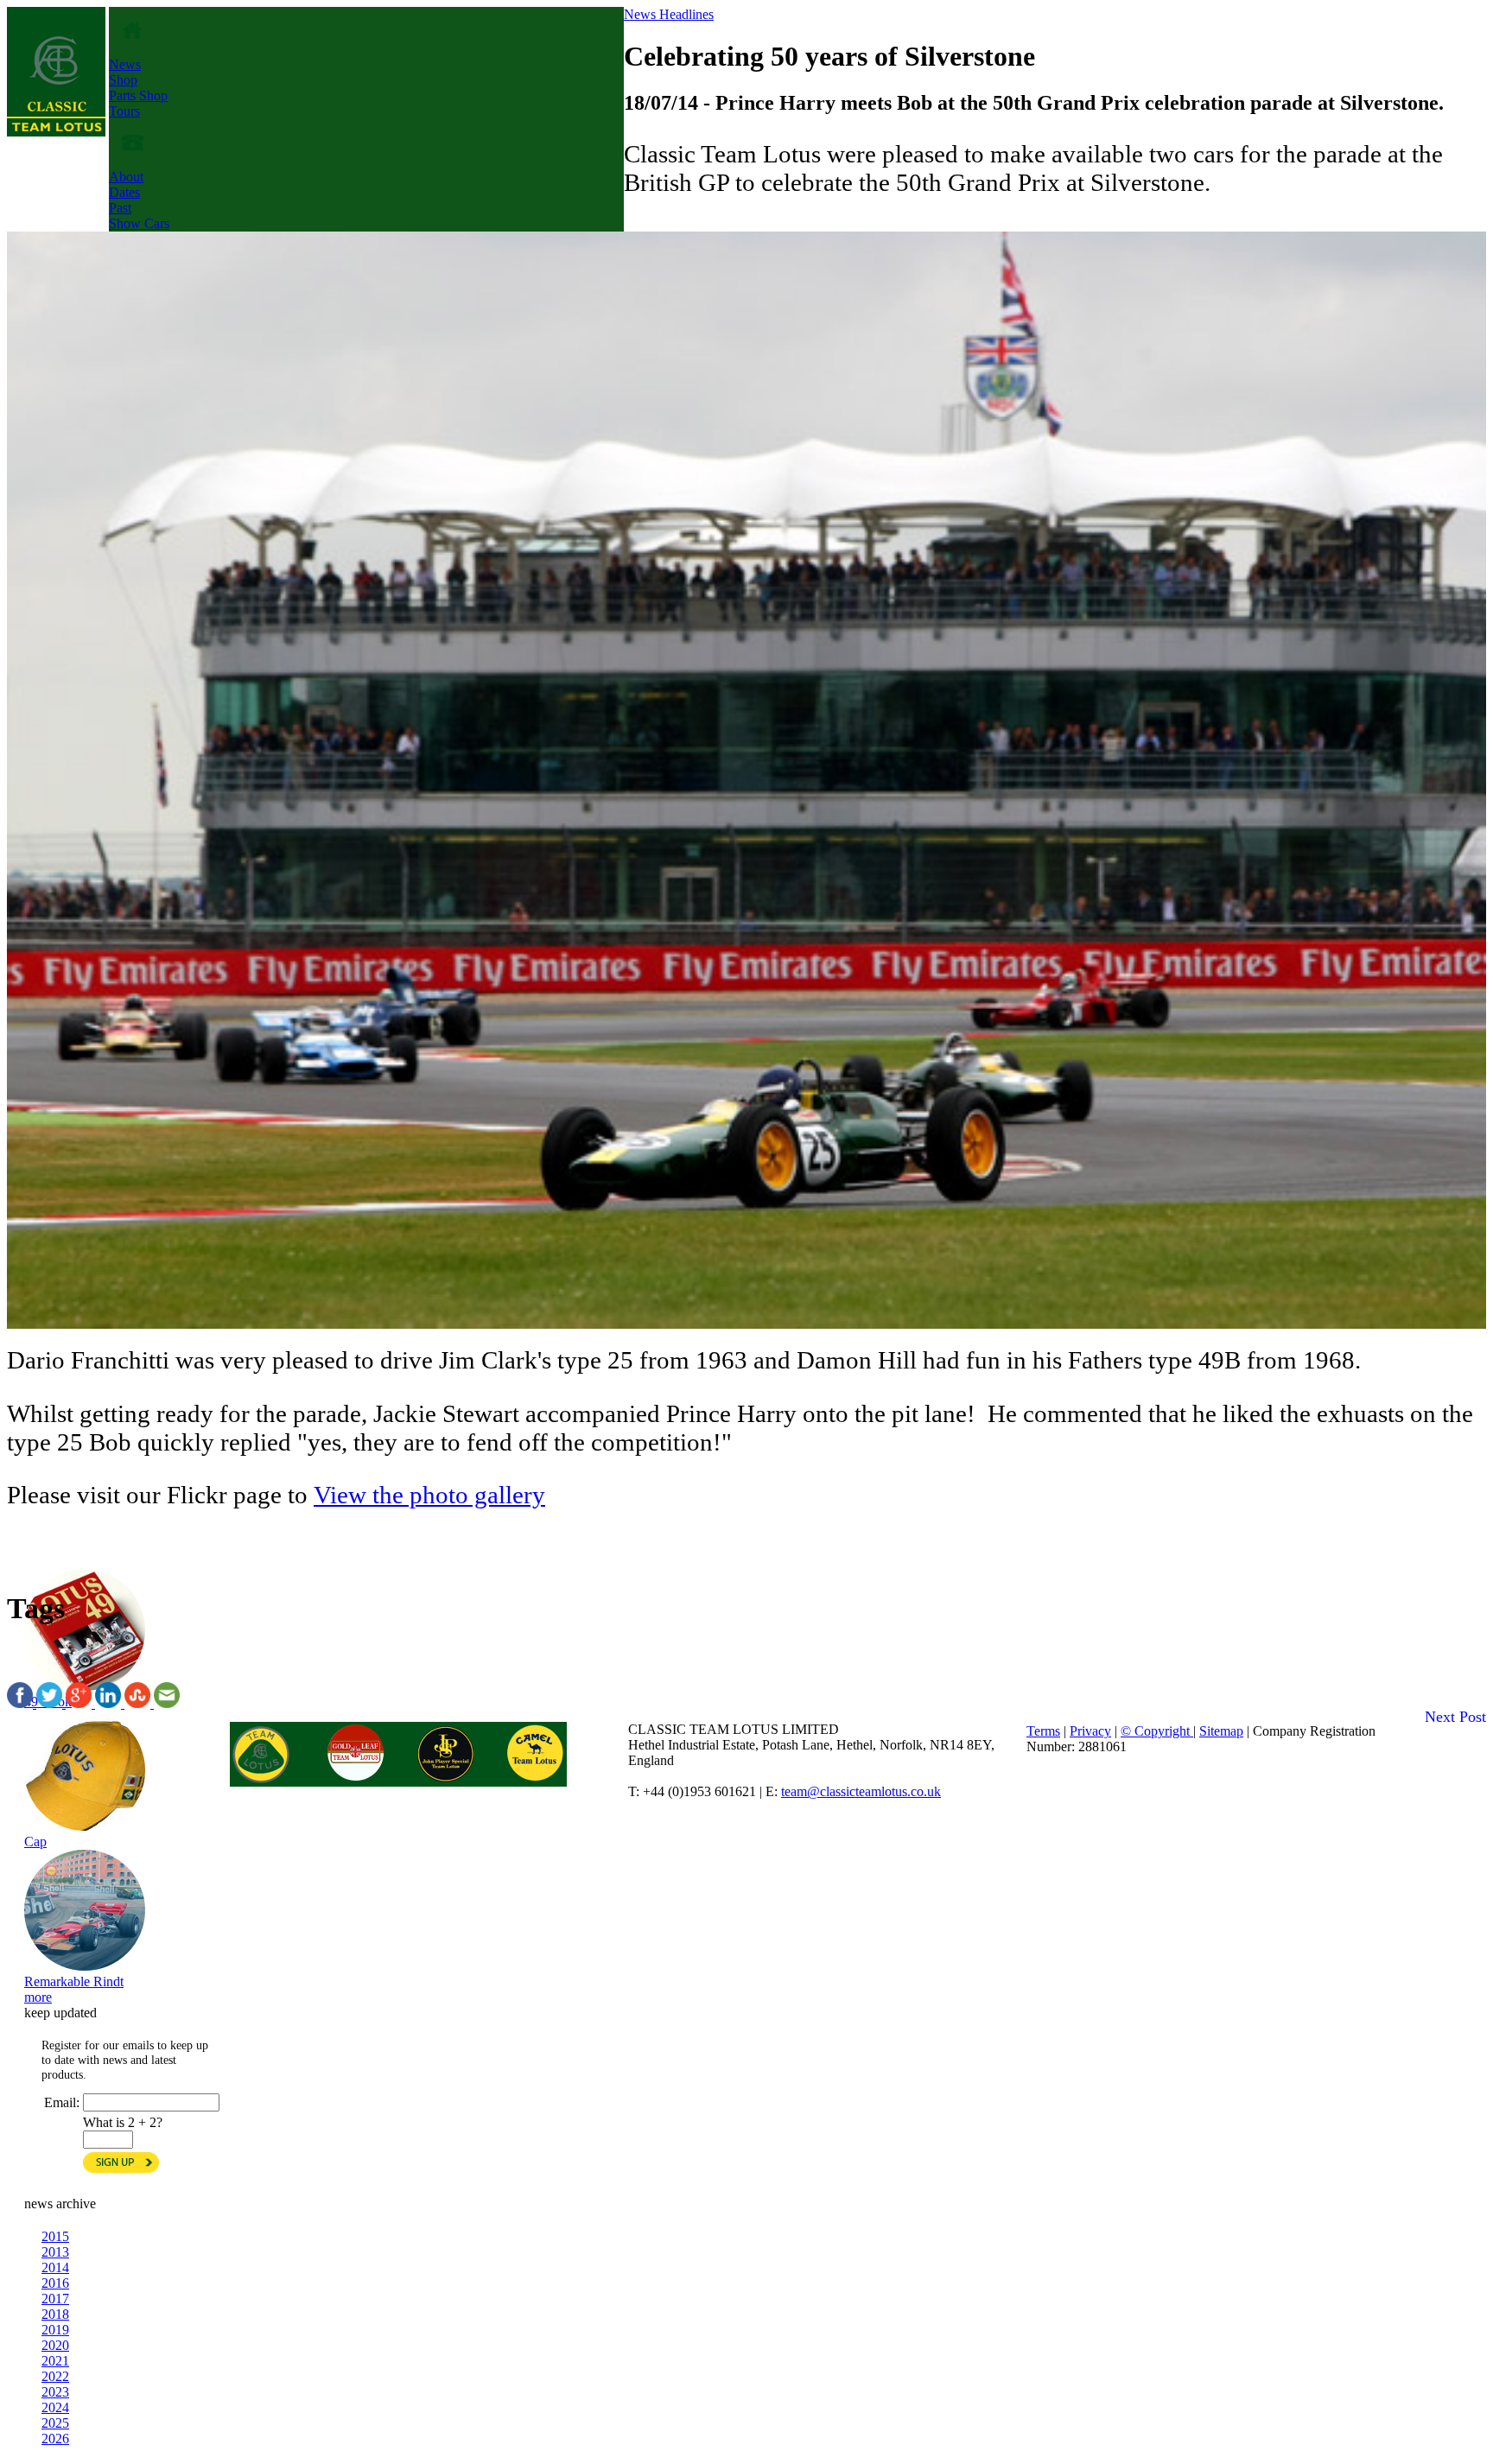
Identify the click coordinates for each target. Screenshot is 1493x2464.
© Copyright (1157, 1731)
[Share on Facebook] (22, 1703)
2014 (55, 2267)
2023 (55, 2392)
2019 (55, 2330)
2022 (55, 2376)
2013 (55, 2252)
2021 (55, 2361)
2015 (55, 2236)
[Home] (56, 132)
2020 (55, 2345)
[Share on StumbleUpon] (139, 1703)
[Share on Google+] (80, 1703)
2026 (55, 2439)
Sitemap (1221, 1731)
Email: (62, 2102)
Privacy (1090, 1731)
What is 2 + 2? (123, 2122)
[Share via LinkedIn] (110, 1703)
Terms (1043, 1731)
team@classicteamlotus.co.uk (861, 1791)
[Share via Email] (167, 1703)
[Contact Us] (133, 161)
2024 (55, 2407)
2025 (55, 2423)
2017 (55, 2299)
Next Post (1455, 1717)
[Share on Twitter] (51, 1703)
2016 (55, 2283)
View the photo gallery (429, 1495)
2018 (55, 2314)
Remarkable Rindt (74, 1981)
